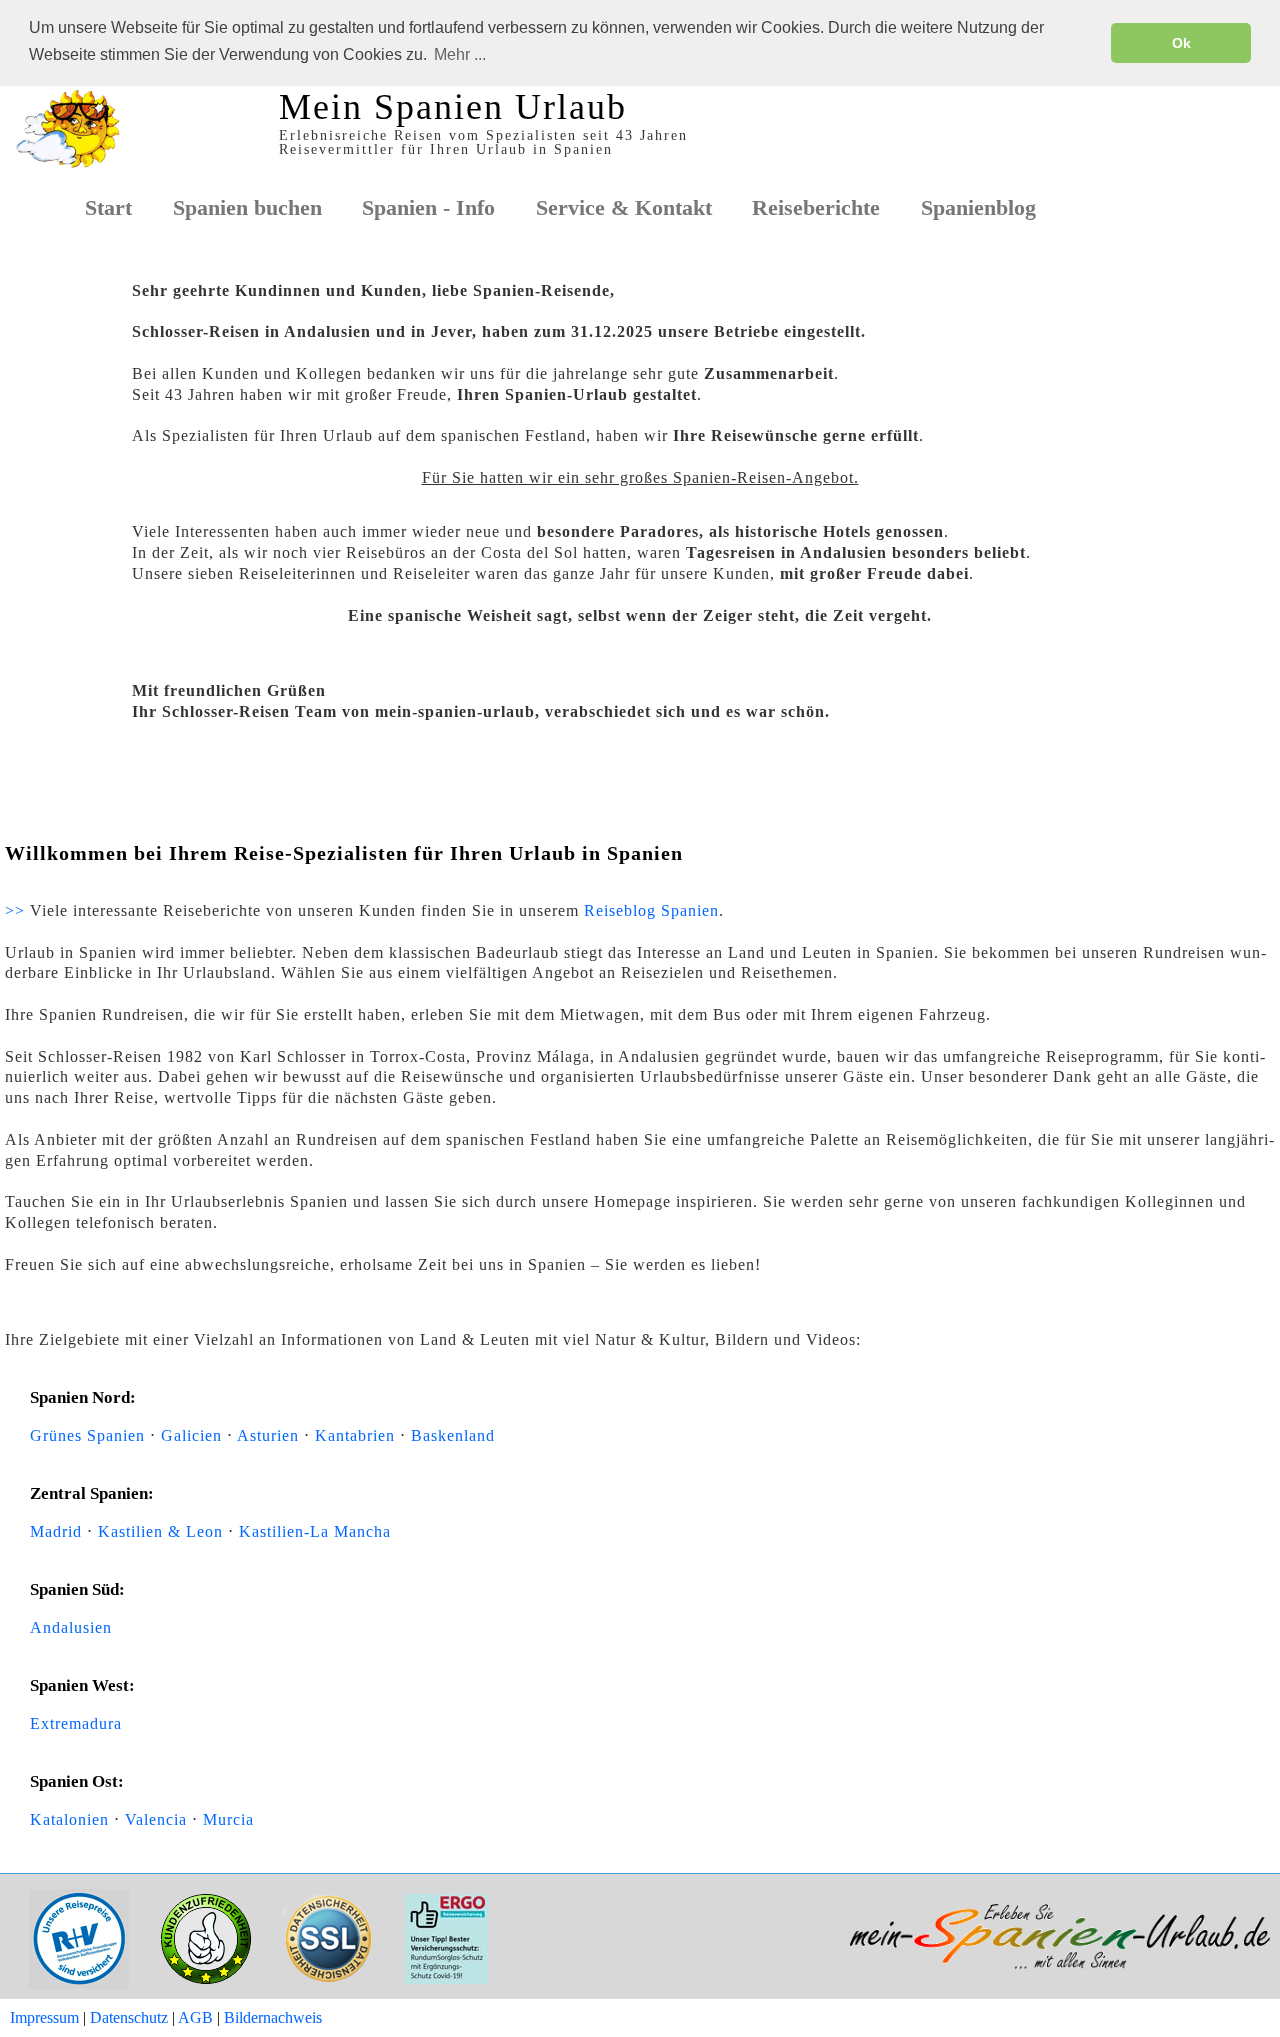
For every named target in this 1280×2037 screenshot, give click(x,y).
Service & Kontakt (624, 208)
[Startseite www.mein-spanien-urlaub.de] (68, 167)
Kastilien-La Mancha (315, 1531)
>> (15, 910)
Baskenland (453, 1435)
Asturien (268, 1435)
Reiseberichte (816, 208)
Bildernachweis (273, 2017)
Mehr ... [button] (460, 54)
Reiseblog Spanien (651, 910)
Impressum (44, 2017)
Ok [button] (1181, 43)
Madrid (56, 1531)
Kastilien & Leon (160, 1531)
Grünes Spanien (87, 1435)
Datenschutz (129, 2017)
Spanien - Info (428, 208)
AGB (195, 2017)
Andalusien (71, 1627)
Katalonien (69, 1819)
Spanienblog (978, 208)
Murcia (228, 1819)
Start (108, 208)
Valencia (156, 1819)
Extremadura (76, 1723)
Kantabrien (355, 1435)
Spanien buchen (247, 208)
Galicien (191, 1435)
